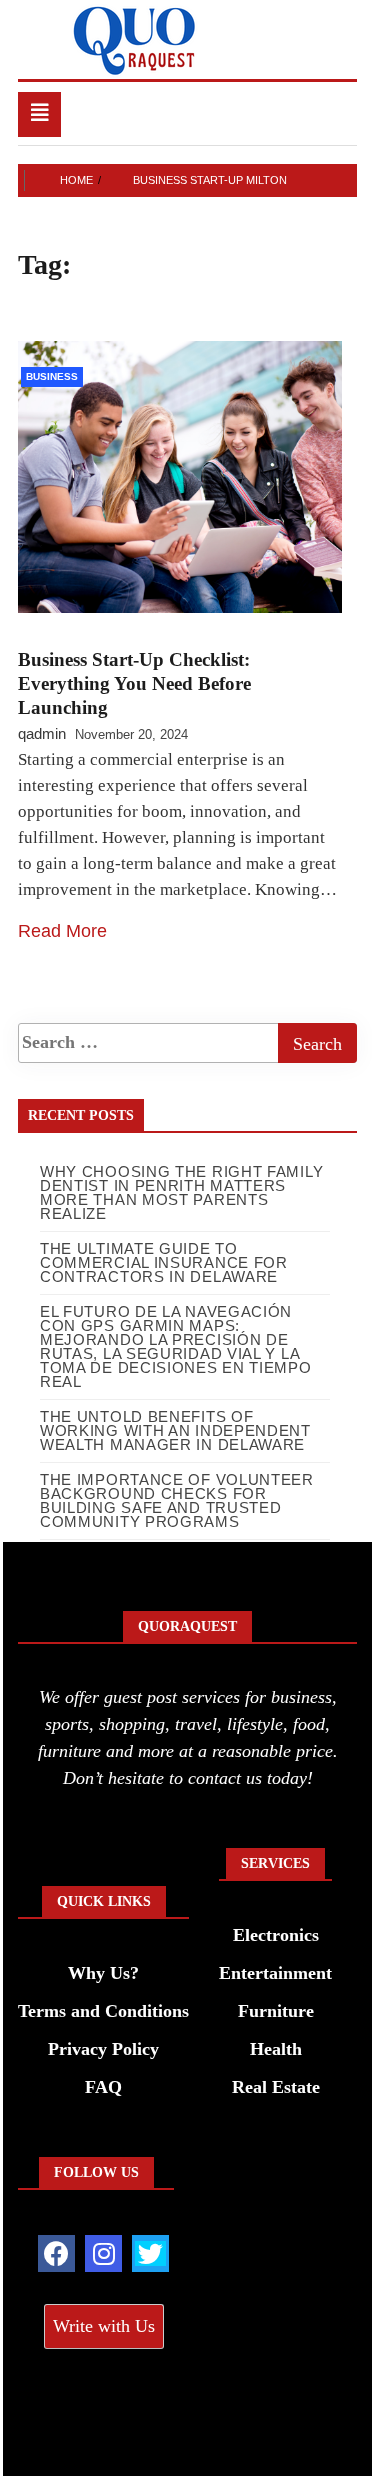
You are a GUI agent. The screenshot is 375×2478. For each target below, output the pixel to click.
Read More (62, 931)
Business (52, 376)
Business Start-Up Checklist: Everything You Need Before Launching (134, 683)
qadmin (42, 733)
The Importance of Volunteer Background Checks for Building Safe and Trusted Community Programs (177, 1500)
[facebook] (56, 2253)
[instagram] (103, 2253)
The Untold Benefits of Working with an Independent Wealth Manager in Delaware (175, 1430)
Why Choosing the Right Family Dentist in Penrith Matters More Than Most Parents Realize (181, 1192)
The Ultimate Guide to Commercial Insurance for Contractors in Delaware (164, 1262)
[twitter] (150, 2253)
